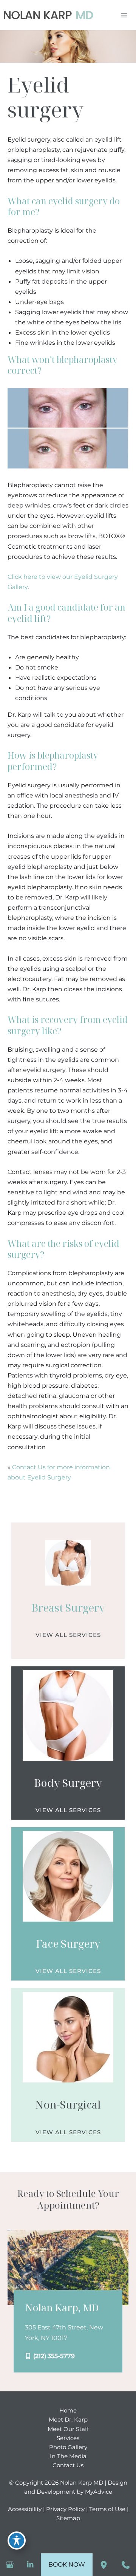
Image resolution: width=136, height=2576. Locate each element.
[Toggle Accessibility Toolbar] (17, 2541)
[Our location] (104, 2565)
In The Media (68, 2456)
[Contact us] (125, 2565)
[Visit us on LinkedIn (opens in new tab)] (30, 2565)
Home (68, 2411)
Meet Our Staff (68, 2429)
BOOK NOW (67, 2564)
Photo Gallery (68, 2447)
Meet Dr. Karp (68, 2420)
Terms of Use (107, 2509)
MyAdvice (99, 2492)
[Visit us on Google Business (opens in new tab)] (10, 2565)
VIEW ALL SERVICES (68, 1635)
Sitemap (68, 2518)
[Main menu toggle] (124, 15)
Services (68, 2438)
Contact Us (68, 2465)
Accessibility (25, 2509)
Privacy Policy (65, 2509)
